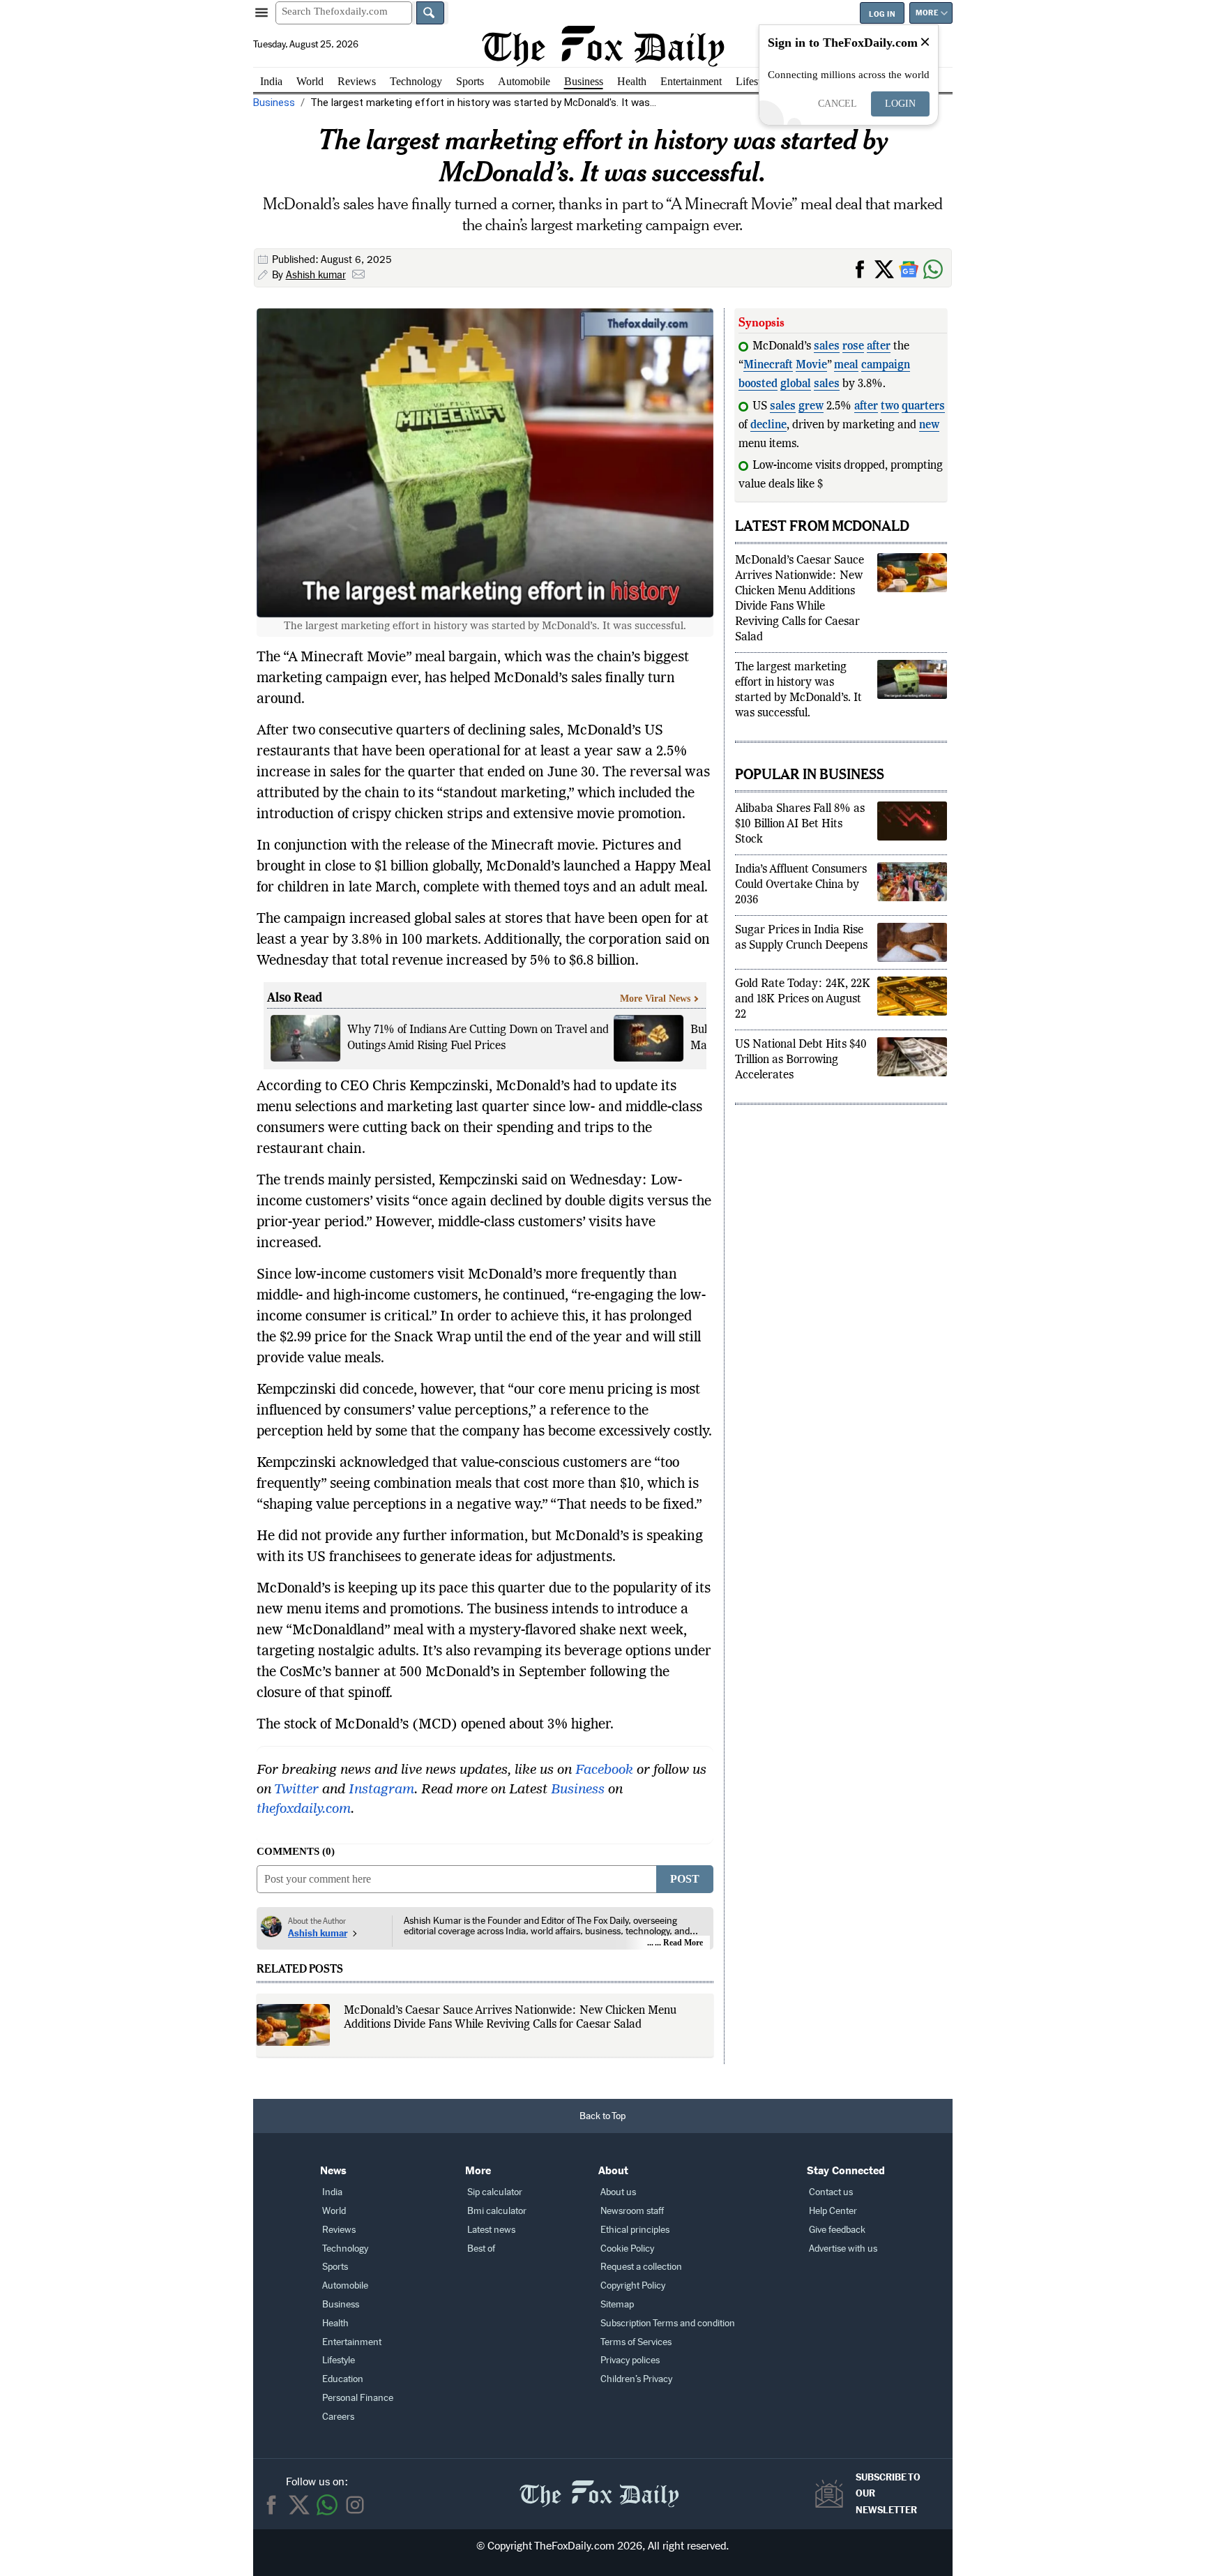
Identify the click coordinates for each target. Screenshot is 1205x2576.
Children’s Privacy (636, 2379)
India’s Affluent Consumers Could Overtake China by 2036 (801, 904)
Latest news (491, 2230)
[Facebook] (271, 2505)
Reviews (357, 81)
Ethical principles (635, 2230)
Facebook (604, 1770)
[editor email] (358, 276)
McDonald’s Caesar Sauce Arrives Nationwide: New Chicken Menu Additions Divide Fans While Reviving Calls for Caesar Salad (510, 2018)
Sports (470, 81)
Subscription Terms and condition (668, 2323)
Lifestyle (755, 81)
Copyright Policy (633, 2285)
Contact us (831, 2192)
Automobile (524, 81)
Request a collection (641, 2267)
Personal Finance (358, 2398)
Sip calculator (495, 2192)
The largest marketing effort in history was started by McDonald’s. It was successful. (798, 709)
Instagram (381, 1790)
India (271, 81)
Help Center (833, 2211)
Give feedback (837, 2230)
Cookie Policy (627, 2249)
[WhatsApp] (935, 268)
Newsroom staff (632, 2211)
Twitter (296, 1790)
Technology (416, 81)
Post (685, 1879)
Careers (338, 2417)
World (310, 81)
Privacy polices (630, 2360)
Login (900, 104)
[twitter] (299, 2505)
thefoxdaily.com (304, 1809)
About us (618, 2192)
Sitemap (617, 2304)
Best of (481, 2249)
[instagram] (355, 2505)
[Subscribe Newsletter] (833, 2494)
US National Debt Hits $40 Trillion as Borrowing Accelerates (801, 1079)
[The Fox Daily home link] (599, 2486)
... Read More (679, 1943)
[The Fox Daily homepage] (603, 46)
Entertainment (691, 81)
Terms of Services (636, 2342)
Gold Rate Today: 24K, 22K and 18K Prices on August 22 (803, 1018)
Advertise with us (843, 2249)
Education (343, 2379)
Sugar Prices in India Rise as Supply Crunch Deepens (801, 957)
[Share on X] (887, 268)
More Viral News (655, 999)
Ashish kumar (316, 275)
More (927, 13)
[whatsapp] (327, 2505)
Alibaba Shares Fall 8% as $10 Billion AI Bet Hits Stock (800, 843)
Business (584, 81)
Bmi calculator (497, 2211)
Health (632, 81)
